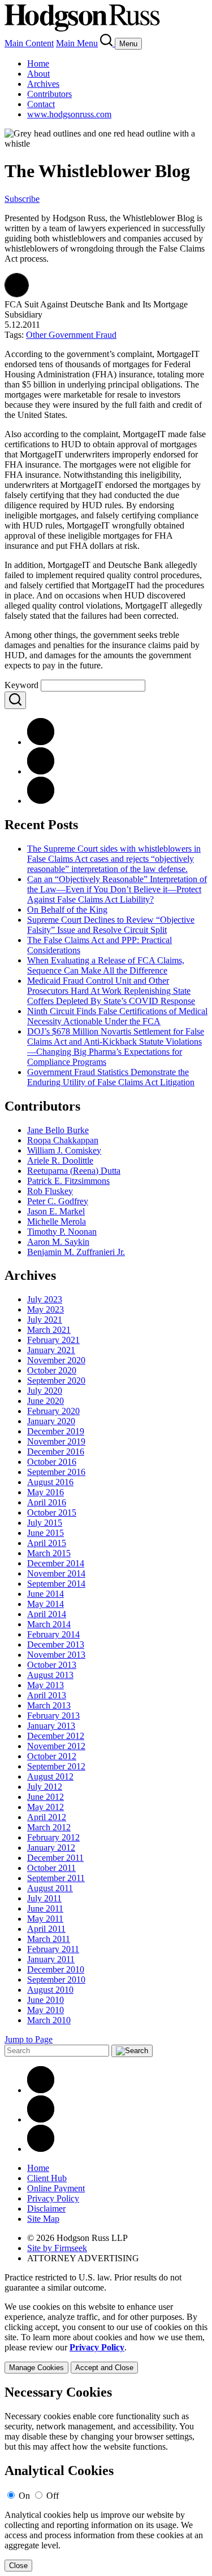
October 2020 (52, 1370)
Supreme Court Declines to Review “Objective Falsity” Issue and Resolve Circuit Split (111, 925)
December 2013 (56, 1644)
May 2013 (46, 1685)
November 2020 (56, 1360)
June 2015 (46, 1533)
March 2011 (49, 1939)
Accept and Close (104, 2368)
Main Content (29, 43)
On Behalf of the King (67, 910)
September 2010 (56, 1980)
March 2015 (49, 1553)
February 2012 (53, 1837)
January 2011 (51, 1959)
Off (53, 2496)
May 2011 (45, 1919)
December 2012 (56, 1736)
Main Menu (77, 43)
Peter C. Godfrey (58, 1201)
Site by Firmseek (57, 2248)
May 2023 (46, 1309)
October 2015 (52, 1512)
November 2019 (56, 1441)
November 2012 (56, 1746)
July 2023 (45, 1299)
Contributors (49, 94)
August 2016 (50, 1482)
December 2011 (55, 1858)
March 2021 (49, 1330)
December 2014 (56, 1563)
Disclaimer (46, 2209)
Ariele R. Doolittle (60, 1161)
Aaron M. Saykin (58, 1242)
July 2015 (45, 1523)
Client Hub (47, 2178)
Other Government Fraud (71, 335)
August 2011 (50, 1888)
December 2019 (56, 1431)
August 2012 (50, 1776)
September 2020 (56, 1381)
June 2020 (46, 1401)
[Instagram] (41, 2149)
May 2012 (46, 1807)
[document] (106, 2478)
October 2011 (51, 1868)
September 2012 (56, 1766)
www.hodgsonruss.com (69, 114)
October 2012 (52, 1756)
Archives (43, 84)
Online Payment (56, 2188)
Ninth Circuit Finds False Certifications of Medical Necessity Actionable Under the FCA (117, 1016)
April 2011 (46, 1929)
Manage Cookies (36, 2368)
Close (18, 2566)
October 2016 (52, 1462)
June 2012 (46, 1797)
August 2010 (50, 1990)
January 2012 (51, 1848)
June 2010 (46, 2000)
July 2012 (45, 1787)
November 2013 (56, 1655)
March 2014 (49, 1624)
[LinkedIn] (41, 771)
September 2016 (56, 1472)
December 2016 (56, 1452)
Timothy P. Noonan (62, 1232)
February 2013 (53, 1716)
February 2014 (53, 1634)
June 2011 (45, 1908)
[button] (17, 294)
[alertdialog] (106, 2478)
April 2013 (47, 1695)
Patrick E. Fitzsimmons (68, 1181)
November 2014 (56, 1573)
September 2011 (56, 1878)
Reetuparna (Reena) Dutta (74, 1171)
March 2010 (49, 2020)
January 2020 (51, 1421)
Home (38, 63)
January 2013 (51, 1726)
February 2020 (53, 1411)
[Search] (107, 43)
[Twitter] (41, 801)
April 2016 (47, 1502)
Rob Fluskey (50, 1191)
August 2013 (50, 1675)
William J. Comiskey (64, 1150)
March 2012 (49, 1827)
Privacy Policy (53, 2198)
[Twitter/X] (41, 2119)
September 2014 (56, 1584)
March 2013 (49, 1705)
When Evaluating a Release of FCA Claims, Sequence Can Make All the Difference (106, 965)
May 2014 (46, 1604)
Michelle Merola (57, 1221)
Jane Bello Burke (58, 1130)
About (38, 74)
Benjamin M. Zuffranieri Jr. (76, 1252)
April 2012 (47, 1817)
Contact (41, 104)
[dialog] (106, 2338)
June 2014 (46, 1594)
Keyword (21, 685)
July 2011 (44, 1898)
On (24, 2496)
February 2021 (53, 1340)
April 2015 (47, 1543)
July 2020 (45, 1391)
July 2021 (45, 1320)
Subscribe (22, 199)
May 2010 (46, 2010)
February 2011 (53, 1949)
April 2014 (47, 1614)
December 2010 (56, 1969)
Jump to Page (29, 2039)
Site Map (43, 2219)
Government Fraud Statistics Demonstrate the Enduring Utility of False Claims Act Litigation (111, 1077)
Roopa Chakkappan (63, 1140)
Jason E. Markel (56, 1211)
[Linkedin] (41, 2090)
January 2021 (51, 1350)
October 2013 (52, 1665)
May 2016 (46, 1492)
